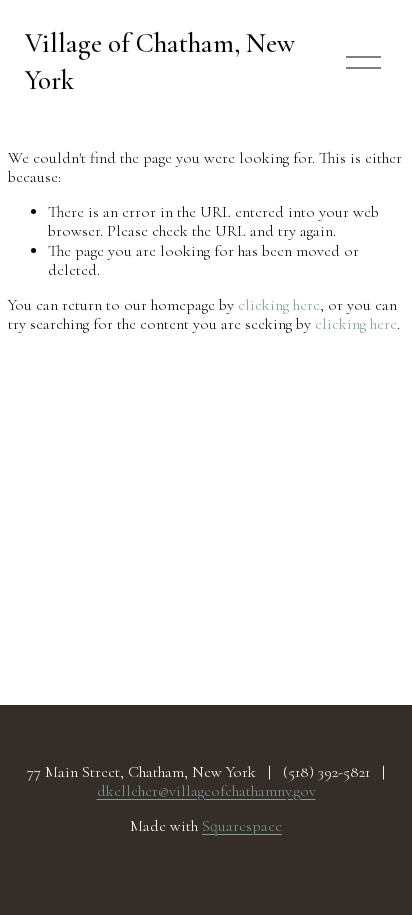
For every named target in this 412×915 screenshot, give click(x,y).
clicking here (279, 305)
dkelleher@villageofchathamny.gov (206, 791)
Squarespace (242, 826)
